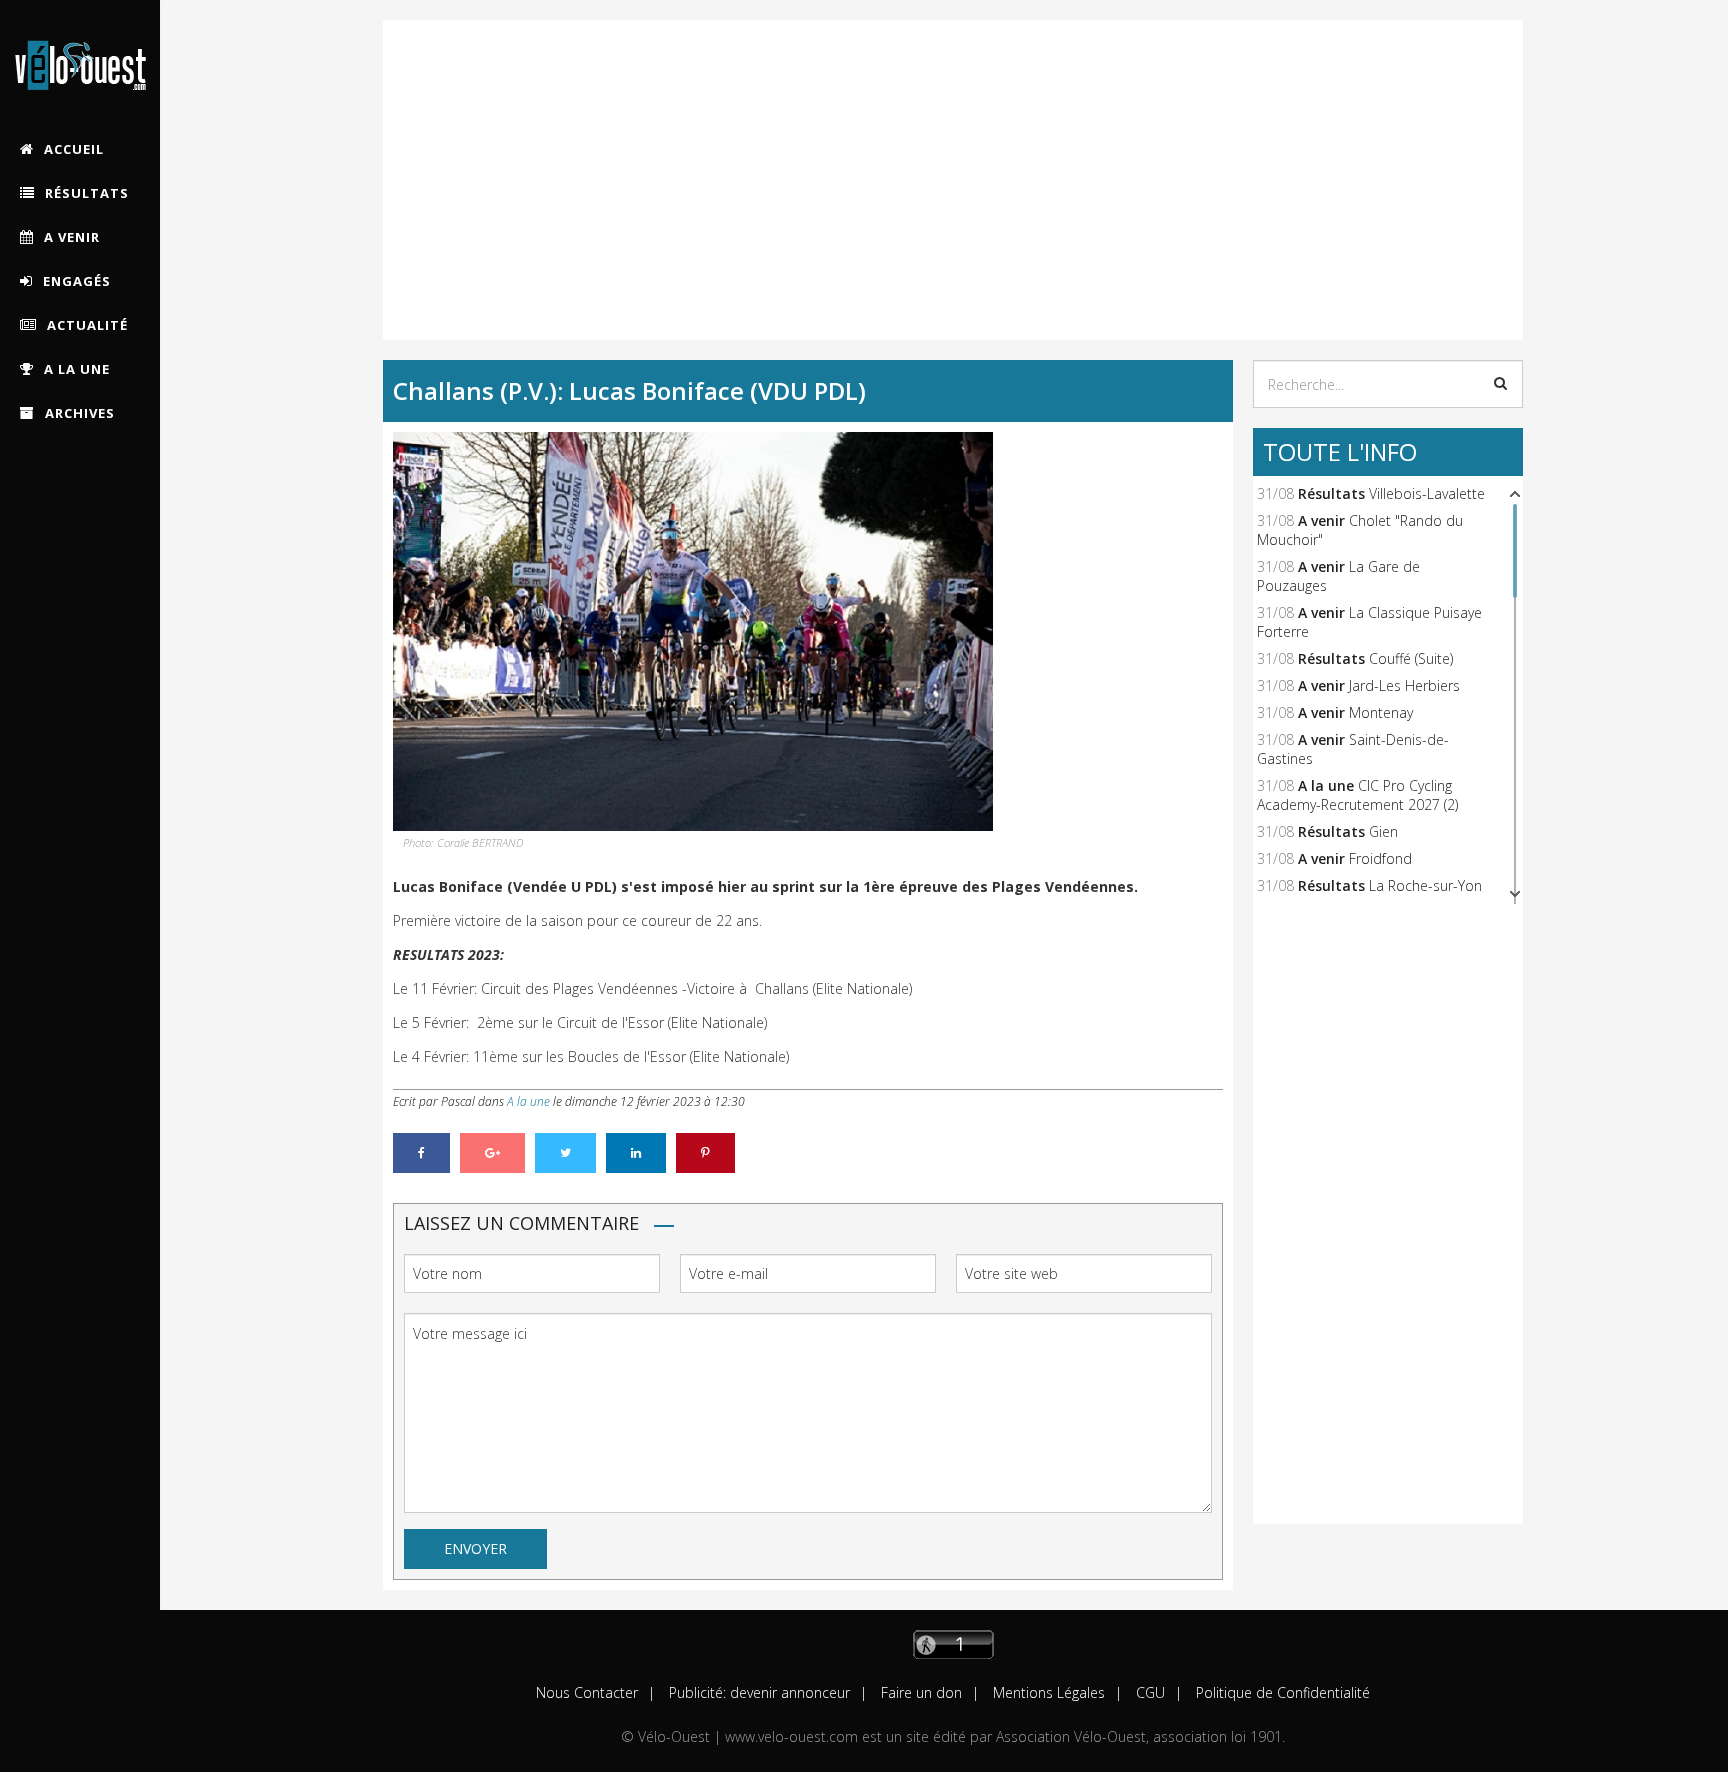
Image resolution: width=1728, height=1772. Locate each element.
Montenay (1381, 712)
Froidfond (1380, 858)
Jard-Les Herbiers (1404, 685)
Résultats (1331, 493)
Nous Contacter (587, 1692)
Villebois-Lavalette (1427, 493)
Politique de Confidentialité (1281, 1692)
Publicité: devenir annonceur (757, 1692)
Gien (1383, 831)
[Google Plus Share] (492, 1153)
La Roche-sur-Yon (1425, 885)
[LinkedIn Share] (636, 1153)
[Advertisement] (953, 160)
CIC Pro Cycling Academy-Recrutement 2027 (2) (1357, 795)
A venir (1321, 520)
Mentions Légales (1047, 1692)
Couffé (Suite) (1411, 658)
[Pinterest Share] (705, 1153)
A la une (528, 1101)
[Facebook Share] (421, 1153)
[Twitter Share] (565, 1153)
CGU (1148, 1692)
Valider (1500, 383)
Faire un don (919, 1692)
